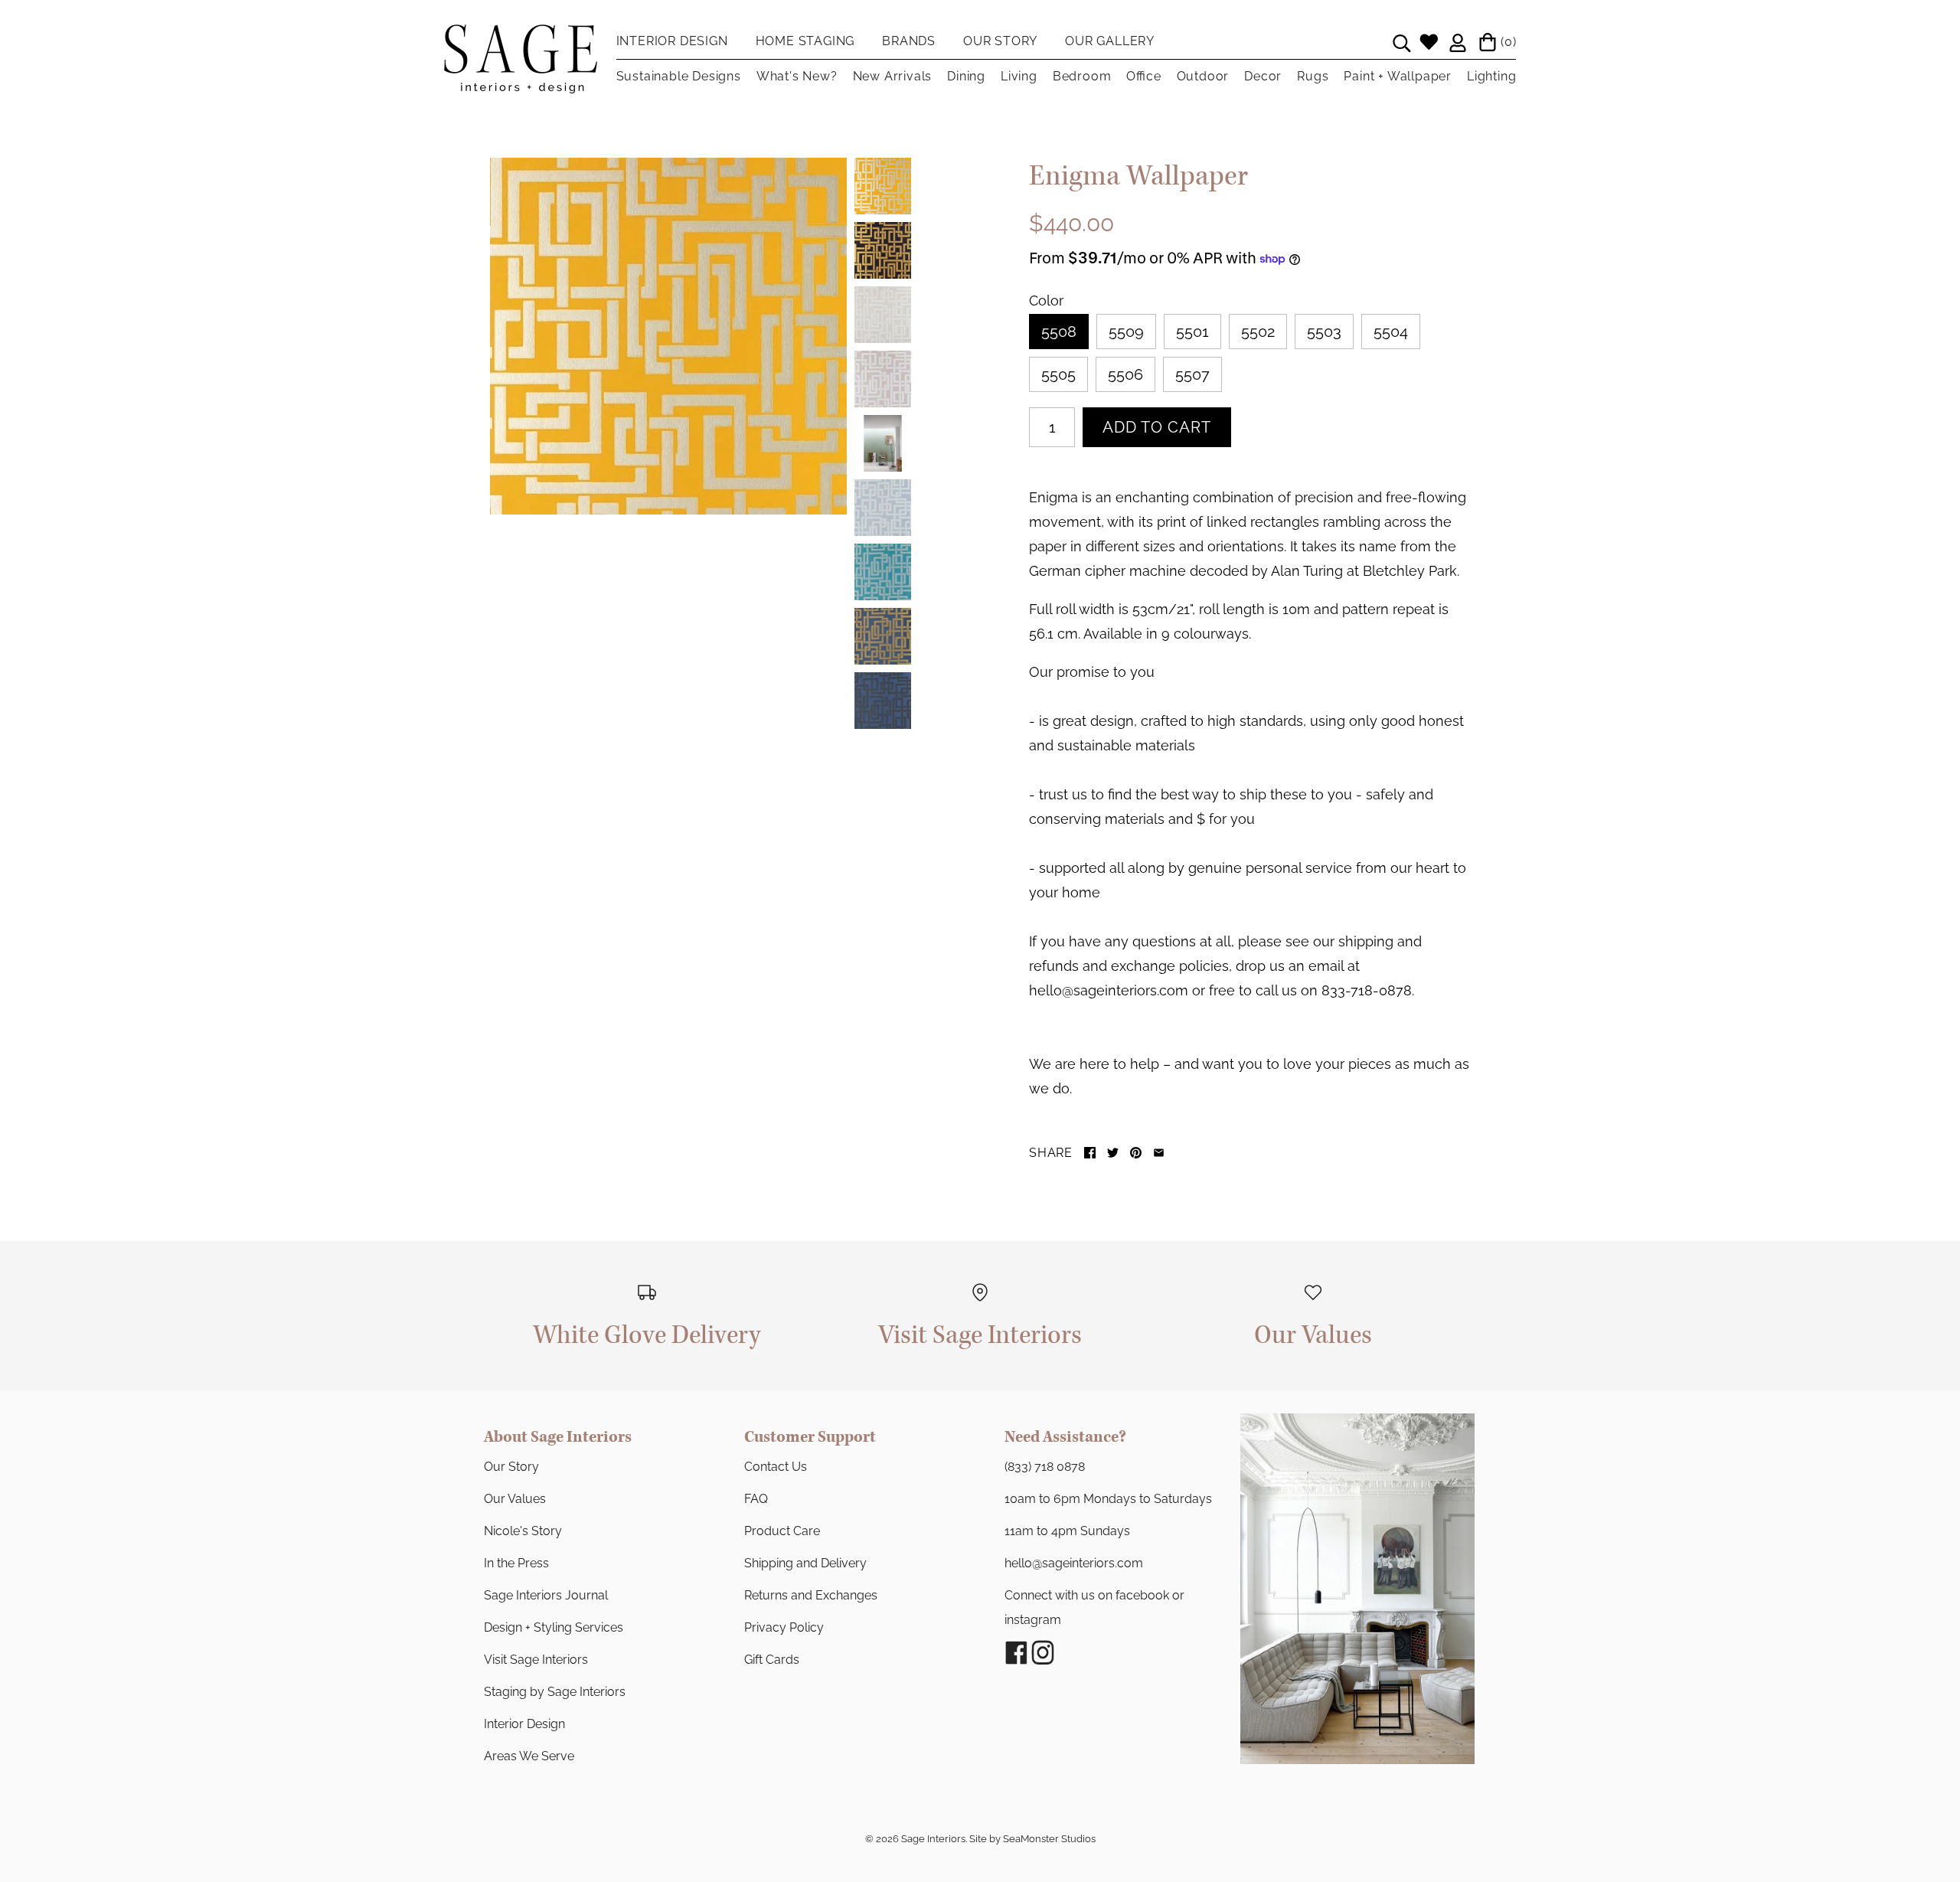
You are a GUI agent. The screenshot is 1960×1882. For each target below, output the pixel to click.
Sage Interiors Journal (546, 1595)
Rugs (1313, 76)
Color (1046, 301)
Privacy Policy (784, 1627)
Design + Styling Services (554, 1627)
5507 (1192, 374)
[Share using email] (1159, 1153)
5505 (1058, 374)
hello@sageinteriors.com (1074, 1563)
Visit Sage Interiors (536, 1660)
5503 (1324, 332)
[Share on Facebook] (1090, 1153)
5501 (1192, 332)
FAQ (756, 1499)
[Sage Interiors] (521, 37)
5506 (1125, 374)
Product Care (782, 1531)
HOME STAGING (805, 41)
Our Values (515, 1499)
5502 (1258, 332)
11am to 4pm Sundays (1067, 1531)
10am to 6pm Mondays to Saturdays (1108, 1499)
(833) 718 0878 (1045, 1467)
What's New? (797, 76)
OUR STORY (1000, 41)
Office (1143, 76)
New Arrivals (893, 76)
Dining (966, 76)
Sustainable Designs (679, 76)
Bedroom (1082, 76)
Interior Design (524, 1724)
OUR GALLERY (1110, 41)
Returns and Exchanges (811, 1595)
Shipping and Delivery (805, 1563)
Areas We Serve (529, 1756)
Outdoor (1203, 76)
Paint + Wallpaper (1398, 76)
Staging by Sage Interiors (555, 1692)
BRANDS (909, 41)
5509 (1126, 332)
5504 (1391, 332)
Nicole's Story (523, 1531)
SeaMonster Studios (1049, 1839)
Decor (1263, 76)
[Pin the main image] (1136, 1153)
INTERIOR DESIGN (672, 41)
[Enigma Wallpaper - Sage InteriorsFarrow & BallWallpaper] (668, 336)
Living (1019, 76)
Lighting (1491, 76)
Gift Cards (772, 1660)
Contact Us (776, 1467)
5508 (1059, 332)
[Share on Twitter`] (1113, 1153)
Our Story (511, 1467)
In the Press (516, 1563)
